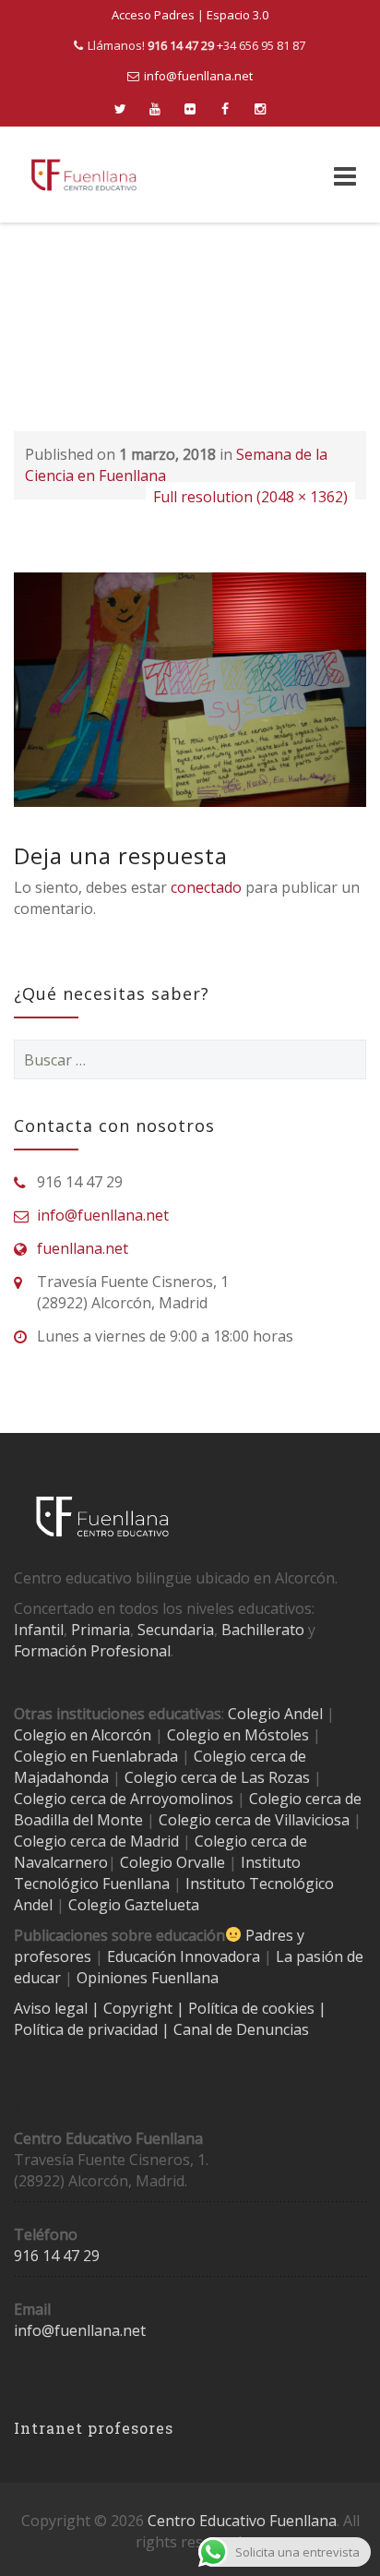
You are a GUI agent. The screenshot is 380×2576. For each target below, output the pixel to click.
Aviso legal (53, 2008)
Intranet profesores (94, 2428)
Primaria (101, 1630)
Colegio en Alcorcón (83, 1735)
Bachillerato (263, 1630)
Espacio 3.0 (237, 15)
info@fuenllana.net (198, 76)
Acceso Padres (153, 15)
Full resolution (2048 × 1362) (250, 497)
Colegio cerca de (70, 1799)
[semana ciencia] (190, 688)
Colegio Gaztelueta (134, 1905)
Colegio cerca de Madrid (96, 1841)
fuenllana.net (83, 1248)
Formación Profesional (92, 1651)
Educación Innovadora (184, 1956)
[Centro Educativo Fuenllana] (84, 175)
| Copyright (134, 2008)
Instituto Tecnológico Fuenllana (157, 1873)
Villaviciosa (312, 1820)
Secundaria (176, 1630)
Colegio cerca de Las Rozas (217, 1777)
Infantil (39, 1630)
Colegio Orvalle (172, 1862)
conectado (206, 887)
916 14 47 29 (57, 2256)
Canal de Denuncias (239, 2029)
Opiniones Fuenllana (148, 1978)
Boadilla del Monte (78, 1820)
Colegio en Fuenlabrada (96, 1756)
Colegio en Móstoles (238, 1735)
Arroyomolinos (182, 1799)
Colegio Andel (275, 1714)
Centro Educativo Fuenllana (242, 2521)
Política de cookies (253, 2008)
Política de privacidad (88, 2029)
